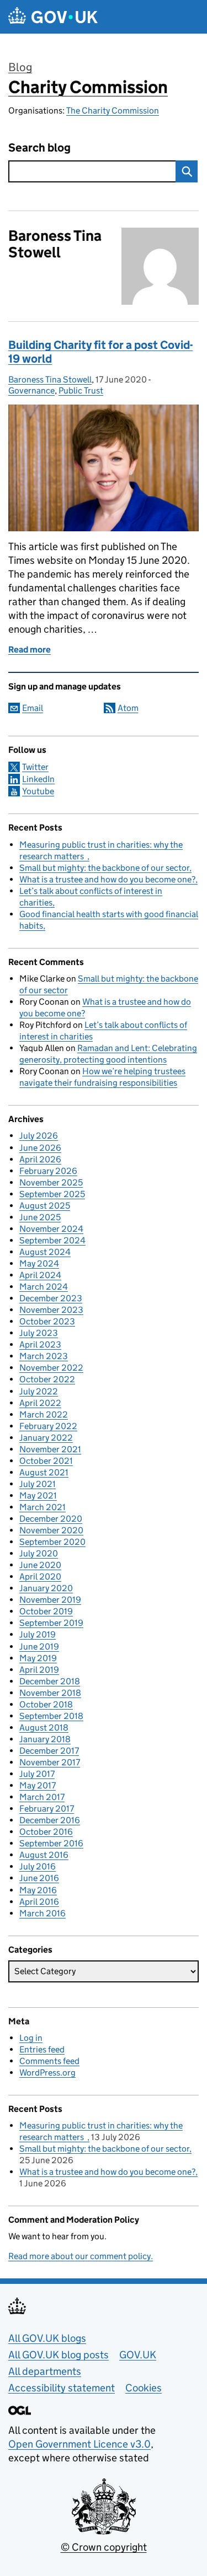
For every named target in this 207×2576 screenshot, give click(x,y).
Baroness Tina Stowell (50, 379)
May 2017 (38, 1785)
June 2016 (39, 1878)
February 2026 (48, 1171)
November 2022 (51, 1368)
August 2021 (44, 1472)
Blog (20, 67)
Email (33, 708)
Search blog (39, 148)
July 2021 (38, 1484)
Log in (31, 2038)
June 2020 (40, 1565)
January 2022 (46, 1438)
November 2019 (50, 1600)
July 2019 (38, 1634)
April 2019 (39, 1670)
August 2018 (44, 1728)
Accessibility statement (62, 2388)
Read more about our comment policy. (81, 2256)
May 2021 (38, 1496)
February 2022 (48, 1426)
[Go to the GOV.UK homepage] (53, 17)
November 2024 (51, 1229)
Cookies (144, 2388)
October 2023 (47, 1321)
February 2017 (47, 1809)
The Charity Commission (113, 111)
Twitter (35, 767)
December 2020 (51, 1519)
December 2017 (49, 1751)
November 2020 (51, 1530)
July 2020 (39, 1553)
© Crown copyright (104, 2547)
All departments (45, 2371)
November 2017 (50, 1762)
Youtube (38, 791)
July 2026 (39, 1136)
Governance (31, 390)
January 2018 (45, 1739)
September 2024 (52, 1240)
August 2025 (45, 1206)
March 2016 (43, 1913)
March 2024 (44, 1287)
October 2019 (46, 1611)
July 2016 (38, 1866)
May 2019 (38, 1658)
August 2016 (44, 1855)
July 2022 (39, 1391)
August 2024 (45, 1252)
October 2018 (46, 1704)
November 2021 (50, 1449)
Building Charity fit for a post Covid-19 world (100, 352)
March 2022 (44, 1414)
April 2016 (39, 1902)
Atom (128, 708)
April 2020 (40, 1577)
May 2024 (39, 1263)
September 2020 (52, 1542)
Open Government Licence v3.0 (79, 2444)
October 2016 (46, 1832)
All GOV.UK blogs (47, 2338)
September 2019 (51, 1623)
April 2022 (40, 1403)
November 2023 (51, 1310)
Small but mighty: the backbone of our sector (104, 868)
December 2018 (50, 1681)
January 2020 (46, 1588)
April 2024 (40, 1275)
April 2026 (40, 1159)
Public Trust (81, 390)
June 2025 (40, 1217)
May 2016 (38, 1890)
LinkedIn (38, 779)
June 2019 (39, 1647)
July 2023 (39, 1333)
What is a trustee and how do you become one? (107, 879)
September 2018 (51, 1716)
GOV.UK (138, 2355)
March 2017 (42, 1797)
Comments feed (49, 2061)
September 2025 (52, 1194)
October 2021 (46, 1461)
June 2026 (40, 1148)
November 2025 (51, 1182)
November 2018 (50, 1693)
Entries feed (42, 2049)
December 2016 (50, 1820)
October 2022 (47, 1379)
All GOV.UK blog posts (59, 2355)
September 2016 (51, 1843)
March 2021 (43, 1507)
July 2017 (37, 1774)
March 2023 (44, 1356)
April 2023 (40, 1344)
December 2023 (51, 1298)
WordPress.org (47, 2073)
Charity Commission (88, 87)
